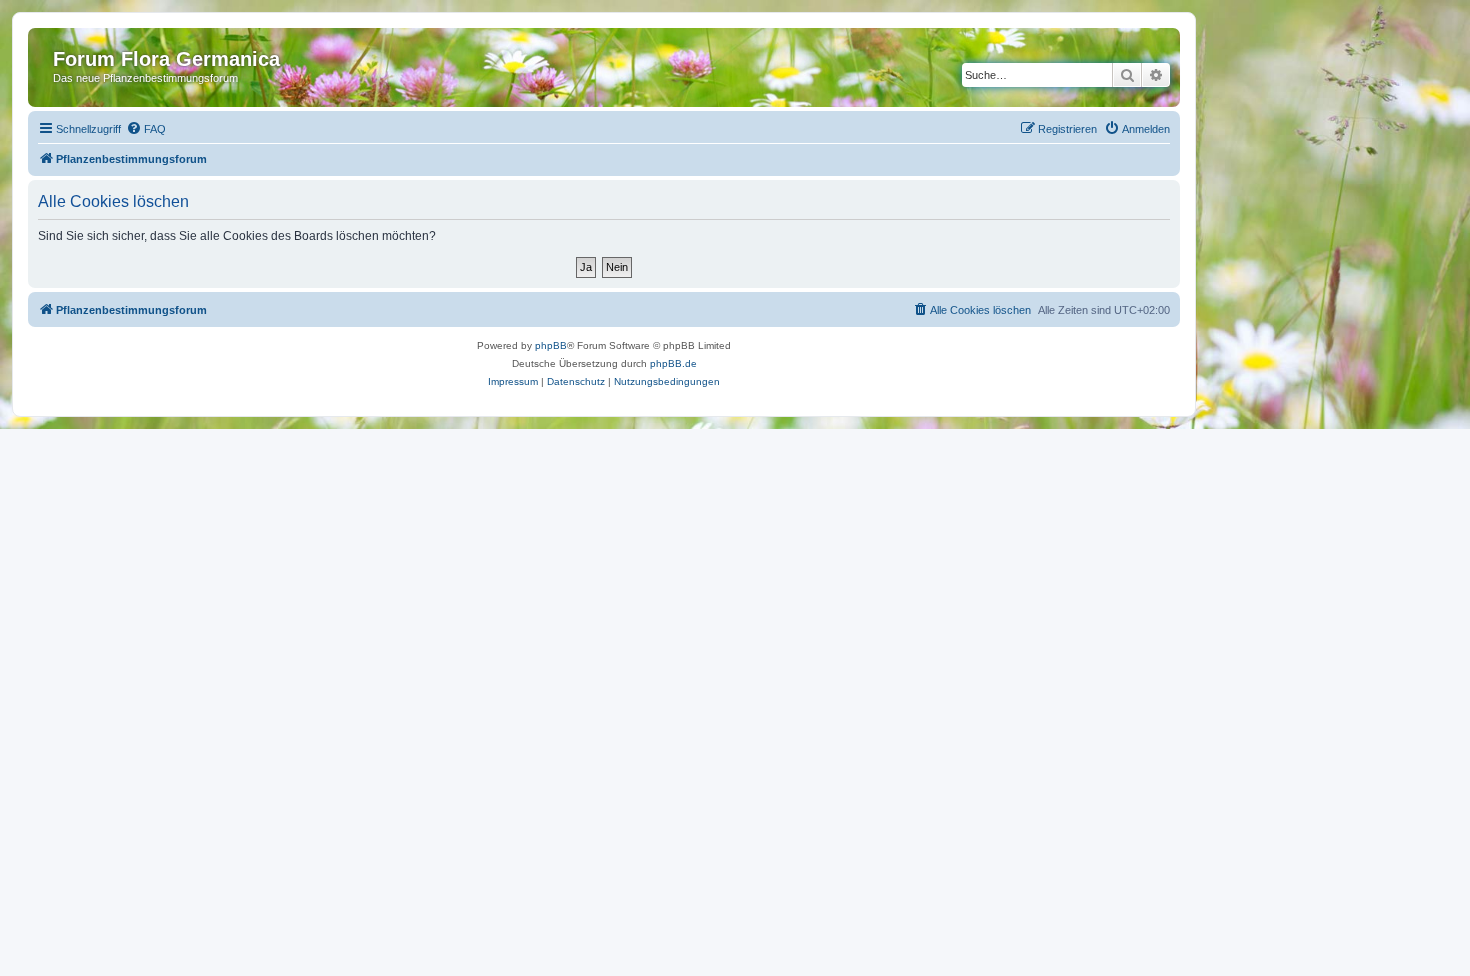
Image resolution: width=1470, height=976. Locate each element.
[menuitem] (146, 129)
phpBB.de (673, 363)
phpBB (551, 345)
